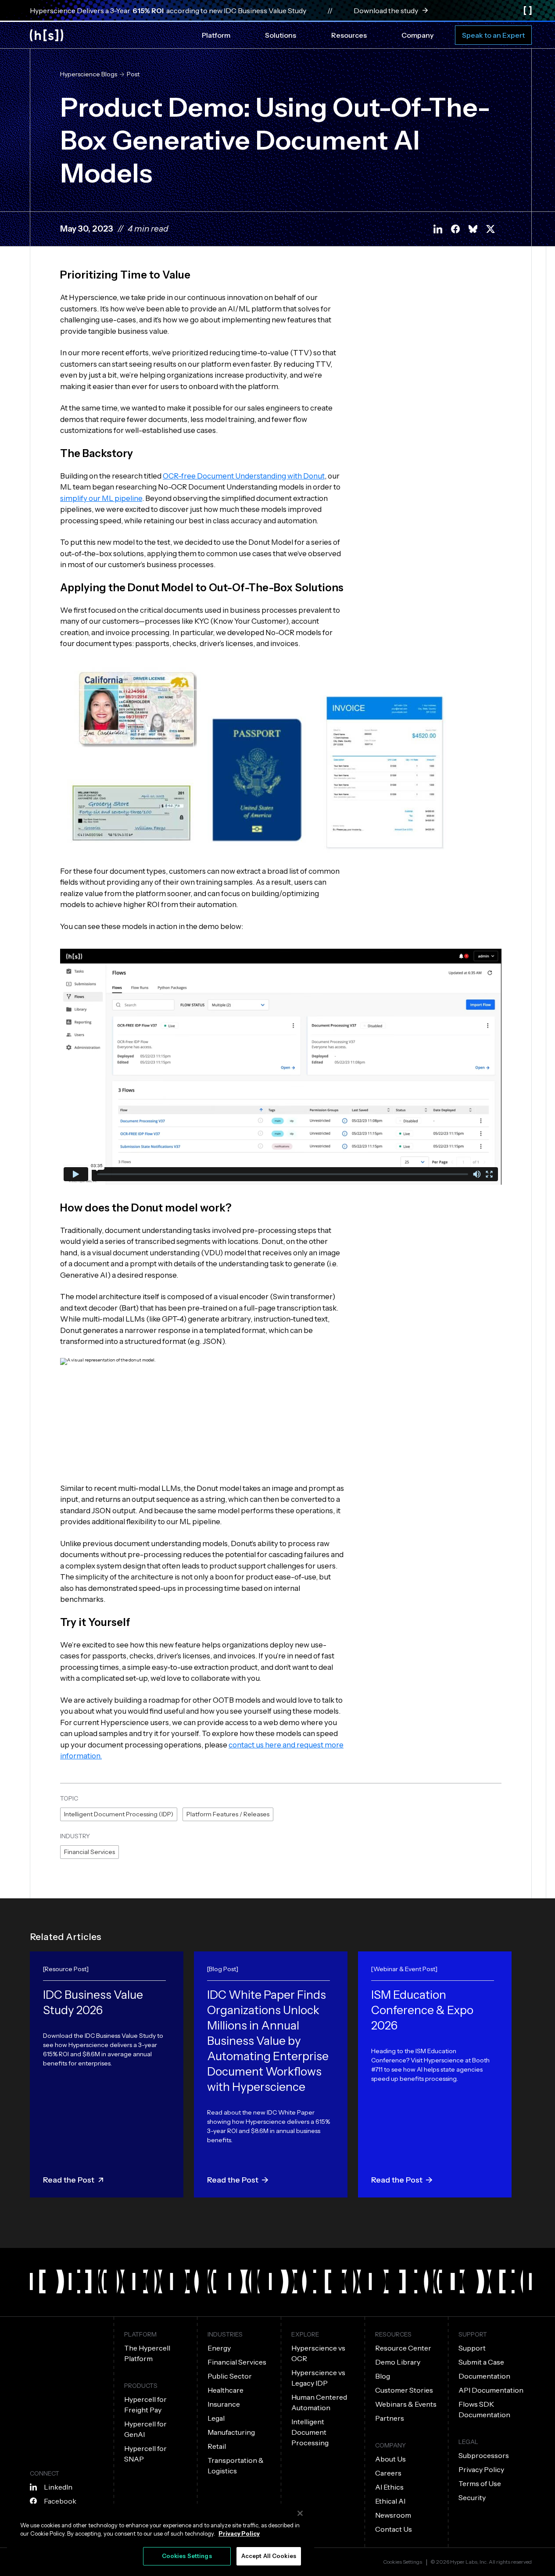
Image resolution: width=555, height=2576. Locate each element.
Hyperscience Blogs (89, 74)
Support (472, 2348)
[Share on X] (491, 229)
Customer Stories (404, 2390)
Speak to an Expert (493, 35)
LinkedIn (58, 2487)
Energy (219, 2348)
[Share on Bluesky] (473, 229)
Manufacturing (231, 2432)
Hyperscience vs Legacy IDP (318, 2378)
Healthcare (226, 2390)
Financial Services (90, 1852)
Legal (216, 2418)
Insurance (224, 2404)
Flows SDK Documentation (484, 2409)
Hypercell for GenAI (145, 2429)
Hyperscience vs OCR (318, 2353)
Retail (217, 2446)
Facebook (60, 2501)
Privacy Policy (481, 2469)
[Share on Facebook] (455, 229)
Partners (390, 2418)
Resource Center (403, 2348)
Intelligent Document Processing (310, 2432)
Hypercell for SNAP (145, 2454)
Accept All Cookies (269, 2556)
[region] (161, 2538)
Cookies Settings (403, 2562)
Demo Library (398, 2362)
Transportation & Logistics (236, 2465)
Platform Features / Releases (228, 1814)
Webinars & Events (406, 2404)
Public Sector (230, 2376)
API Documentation (491, 2390)
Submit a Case (481, 2362)
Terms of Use (480, 2483)
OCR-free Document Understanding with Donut (244, 476)
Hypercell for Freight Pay (145, 2405)
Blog (383, 2376)
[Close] (300, 2513)
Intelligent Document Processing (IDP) (119, 1814)
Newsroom (393, 2515)
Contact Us (394, 2529)
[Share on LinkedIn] (438, 229)
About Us (390, 2459)
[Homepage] (47, 35)
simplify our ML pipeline (101, 498)
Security (472, 2497)
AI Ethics (389, 2487)
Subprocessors (484, 2455)
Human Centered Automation (319, 2402)
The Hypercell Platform (147, 2353)
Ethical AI (390, 2501)
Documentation (484, 2376)
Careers (388, 2473)
